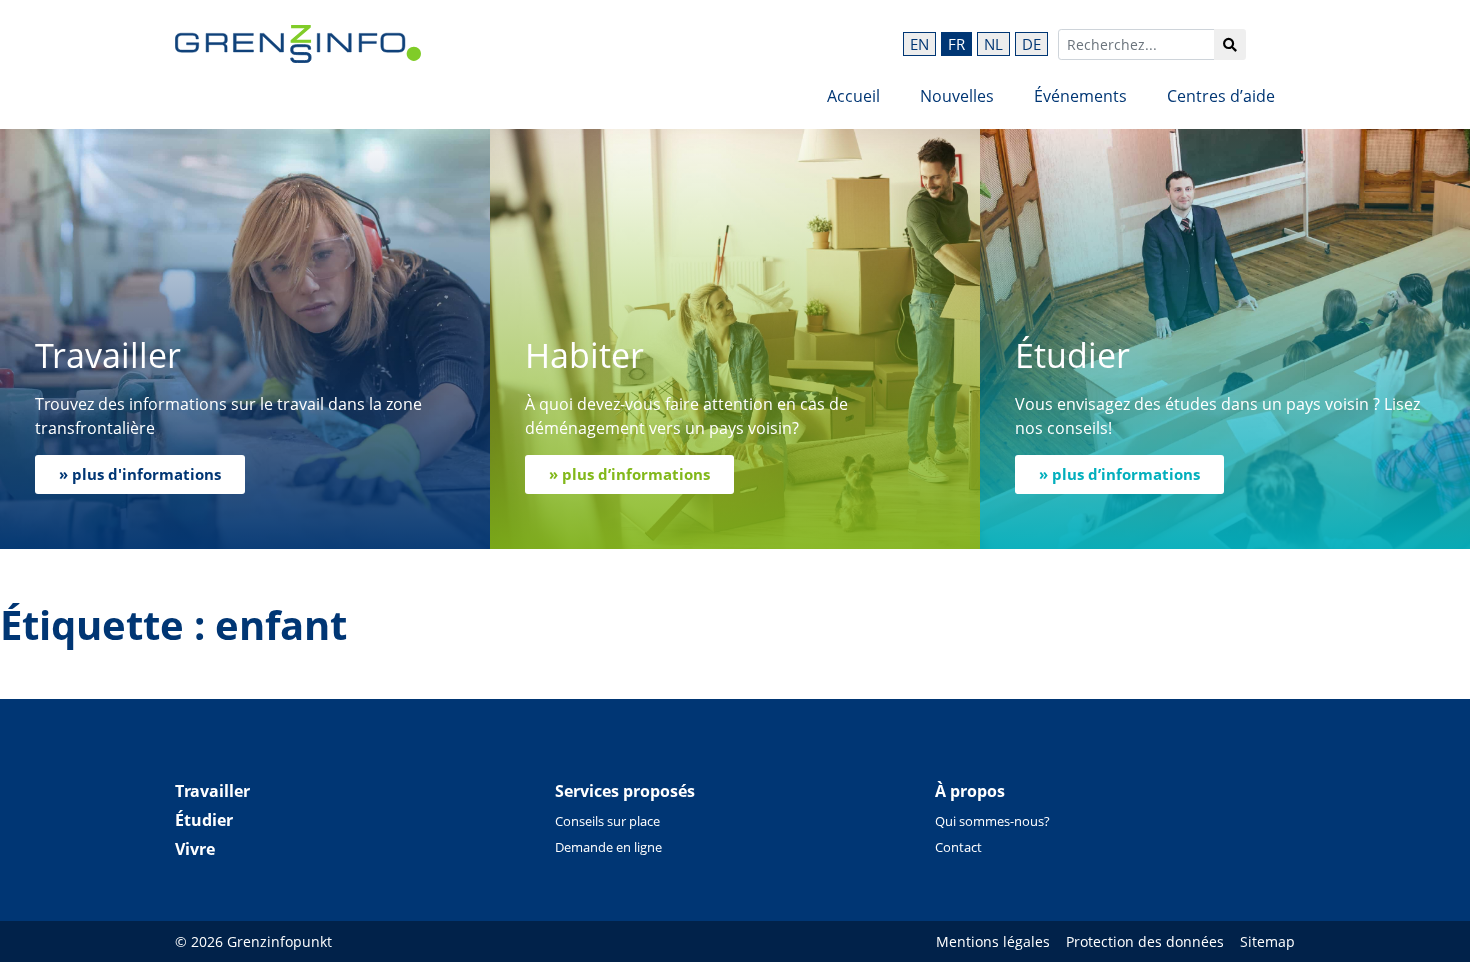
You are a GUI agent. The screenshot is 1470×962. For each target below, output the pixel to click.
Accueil (853, 96)
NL (993, 44)
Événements (1080, 96)
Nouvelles (957, 96)
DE (1031, 44)
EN (919, 44)
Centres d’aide (1221, 96)
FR (956, 44)
